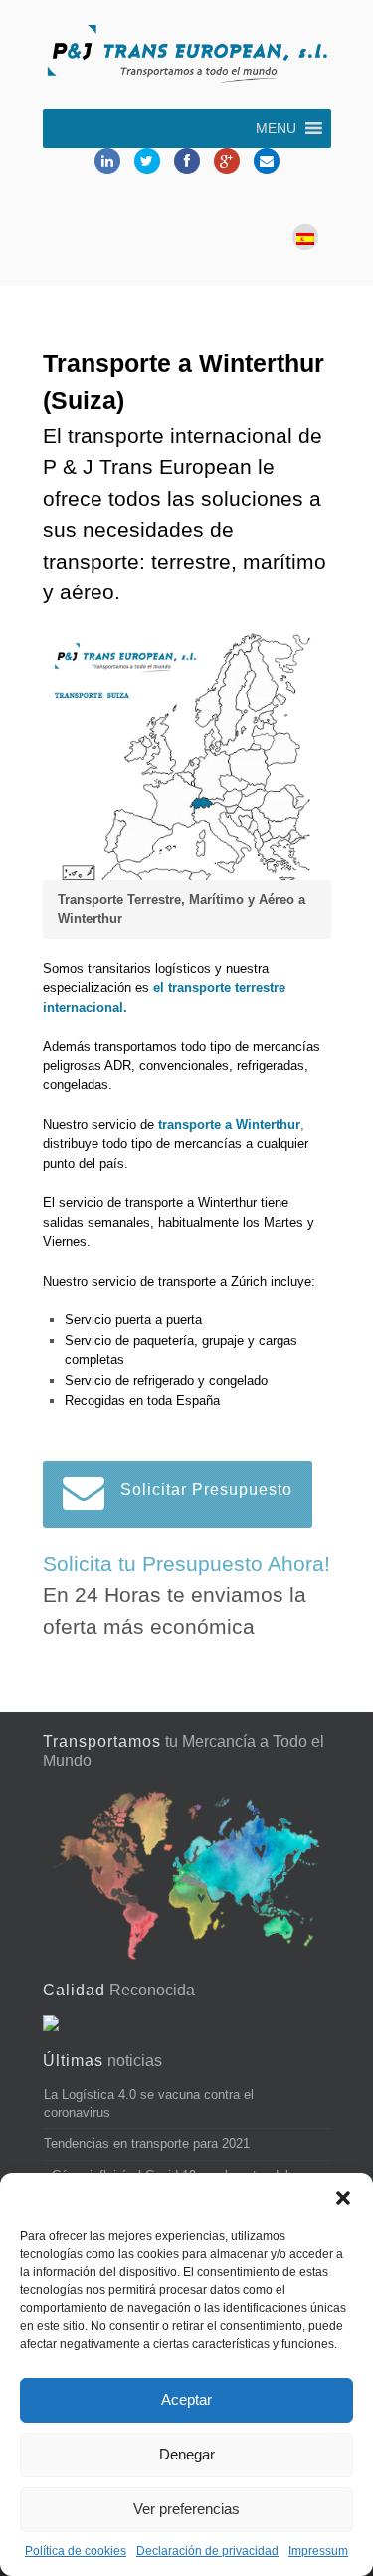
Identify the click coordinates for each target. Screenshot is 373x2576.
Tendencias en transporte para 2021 (147, 2143)
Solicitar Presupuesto (206, 1489)
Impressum (318, 2551)
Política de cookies (76, 2551)
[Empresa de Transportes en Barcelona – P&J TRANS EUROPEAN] (187, 57)
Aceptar (186, 2399)
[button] (343, 2198)
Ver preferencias (186, 2509)
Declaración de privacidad (207, 2551)
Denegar (187, 2454)
